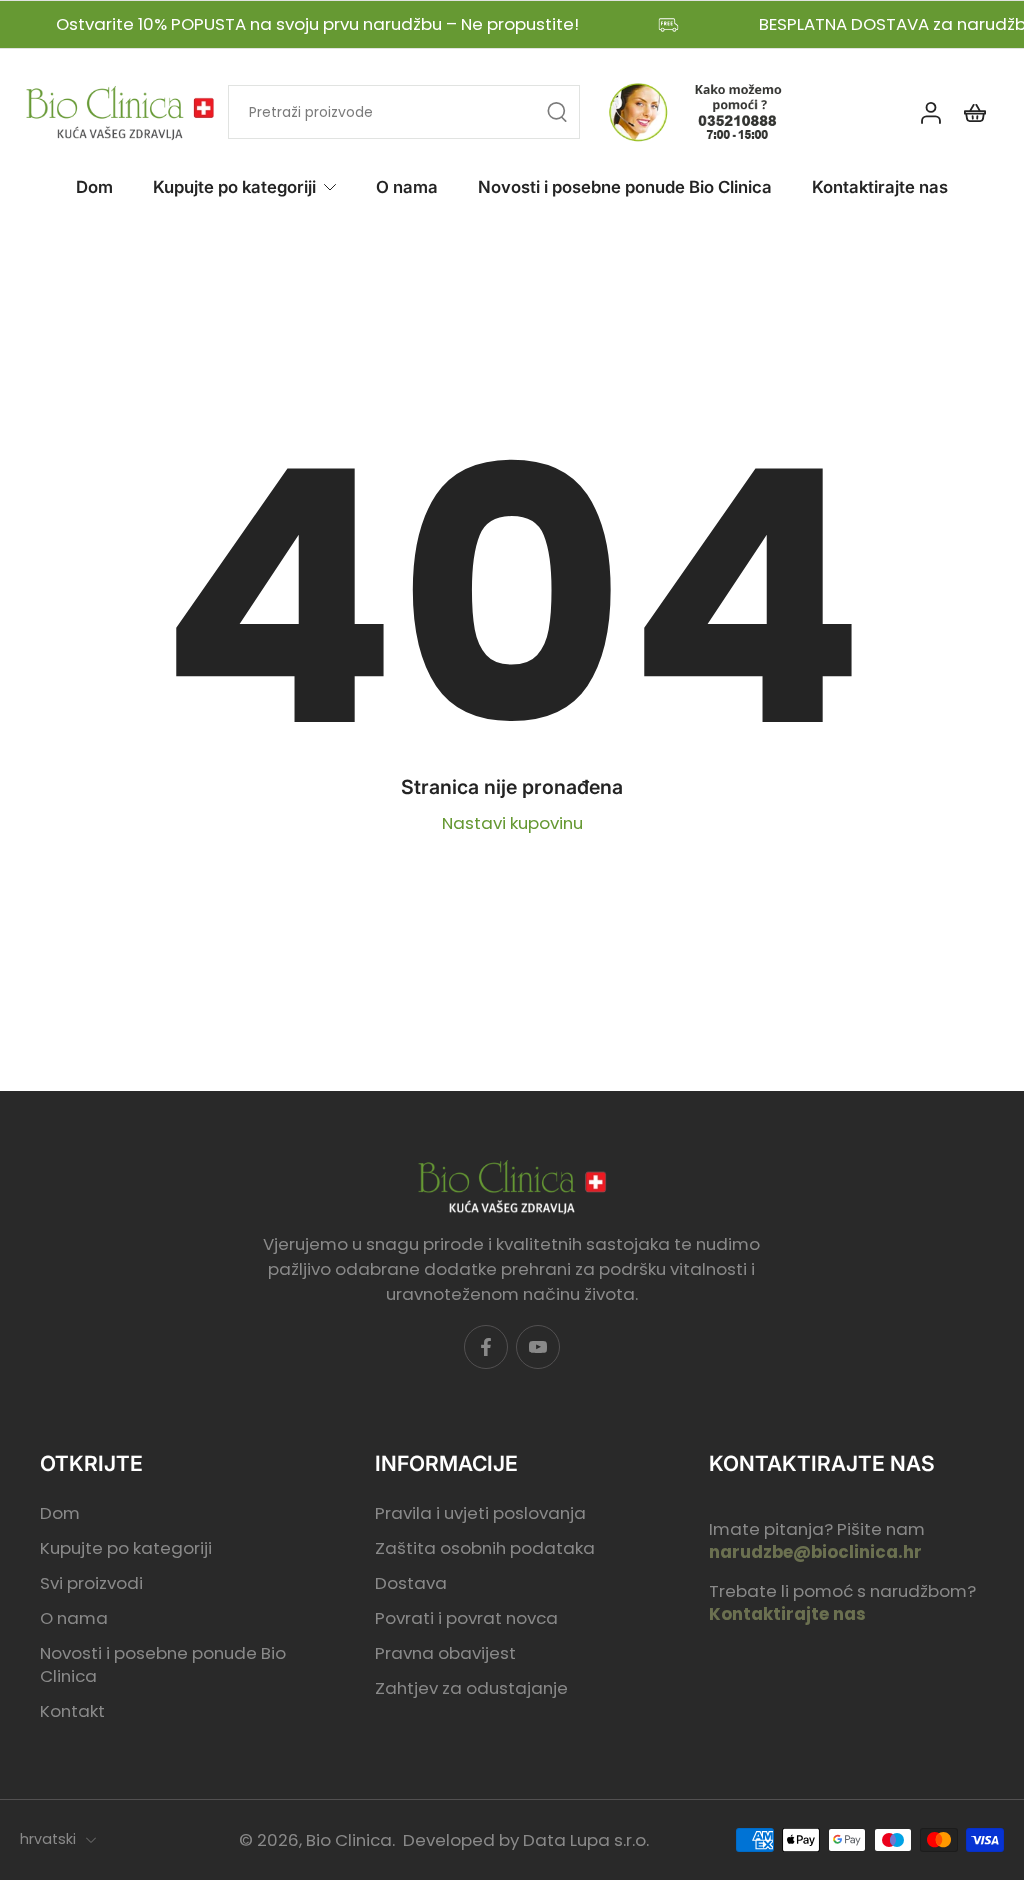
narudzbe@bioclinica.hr (815, 1552)
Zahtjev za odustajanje (471, 1688)
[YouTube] (538, 1347)
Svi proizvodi (91, 1583)
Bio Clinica (349, 1840)
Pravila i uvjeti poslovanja (480, 1513)
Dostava (411, 1583)
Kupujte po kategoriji (234, 187)
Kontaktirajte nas (880, 187)
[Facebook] (486, 1347)
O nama (407, 187)
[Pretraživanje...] (557, 113)
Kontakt (72, 1711)
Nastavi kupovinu (512, 823)
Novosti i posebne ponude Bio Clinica (625, 187)
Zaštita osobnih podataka (485, 1548)
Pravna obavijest (445, 1653)
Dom (94, 187)
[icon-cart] (974, 113)
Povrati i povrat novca (466, 1618)
